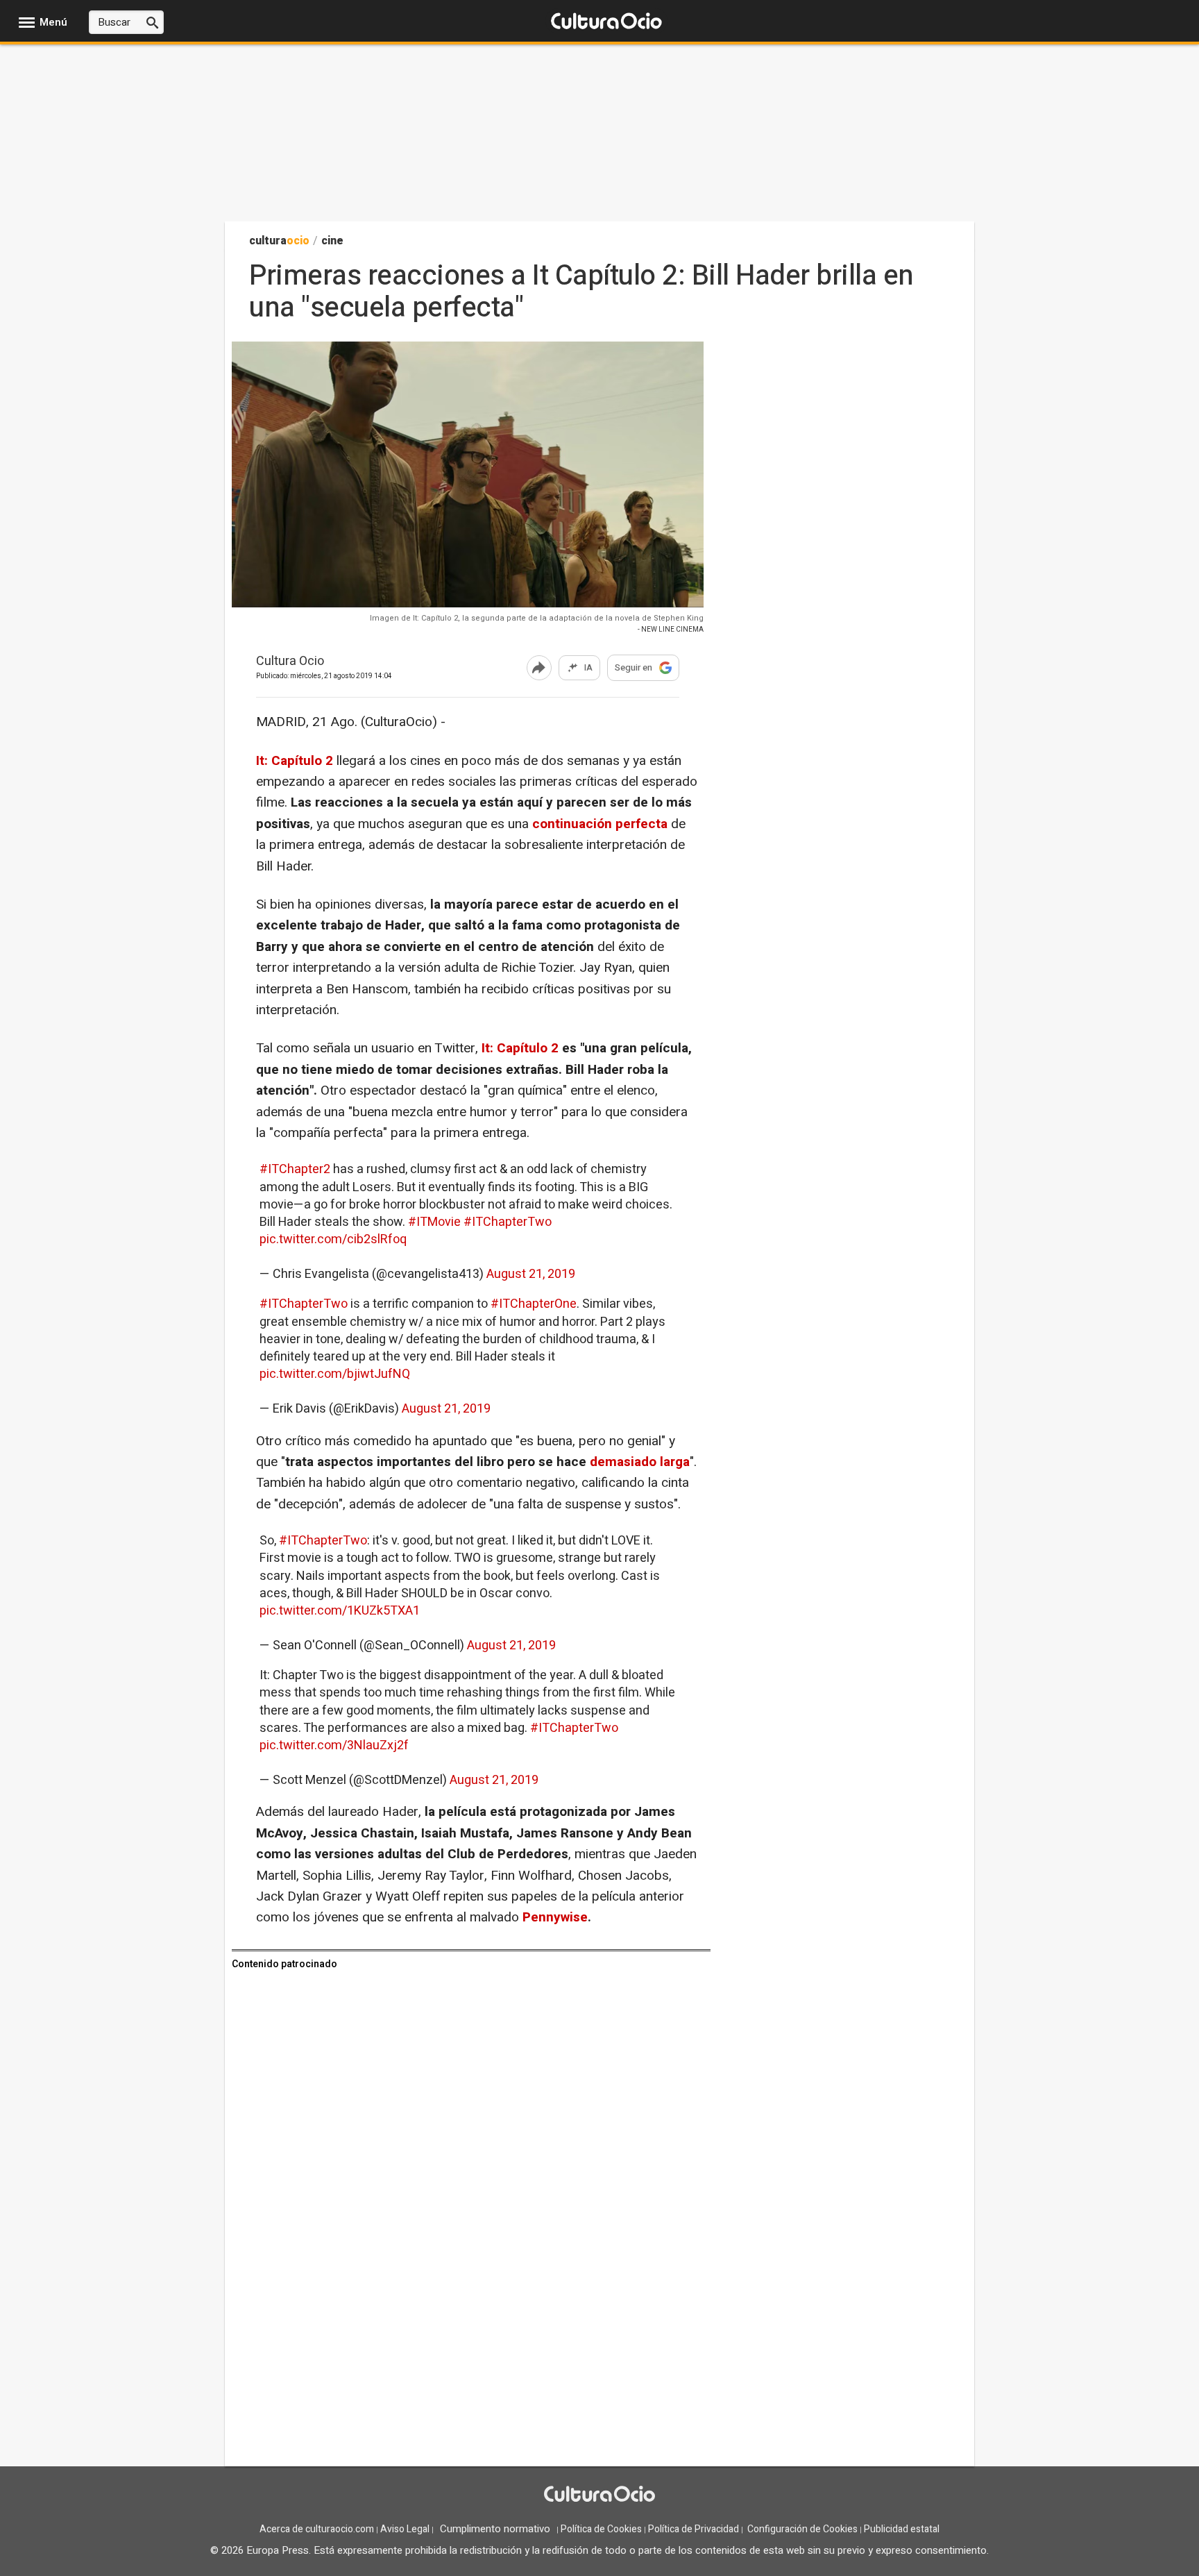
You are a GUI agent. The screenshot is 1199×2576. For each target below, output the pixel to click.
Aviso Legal (405, 2529)
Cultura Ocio (290, 662)
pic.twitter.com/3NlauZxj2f (334, 1745)
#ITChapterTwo (508, 1222)
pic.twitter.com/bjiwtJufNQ (335, 1374)
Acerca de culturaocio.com (317, 2529)
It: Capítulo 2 (295, 761)
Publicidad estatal (902, 2529)
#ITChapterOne (534, 1304)
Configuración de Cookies (802, 2529)
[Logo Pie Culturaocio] (599, 2495)
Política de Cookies (601, 2529)
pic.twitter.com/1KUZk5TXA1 (340, 1611)
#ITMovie (434, 1222)
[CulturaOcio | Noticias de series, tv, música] (606, 22)
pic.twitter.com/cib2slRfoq (333, 1239)
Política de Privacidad (694, 2529)
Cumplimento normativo (495, 2529)
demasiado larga (640, 1462)
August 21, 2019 (531, 1274)
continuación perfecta (600, 824)
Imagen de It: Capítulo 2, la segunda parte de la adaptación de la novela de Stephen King (537, 618)
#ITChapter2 (295, 1169)
